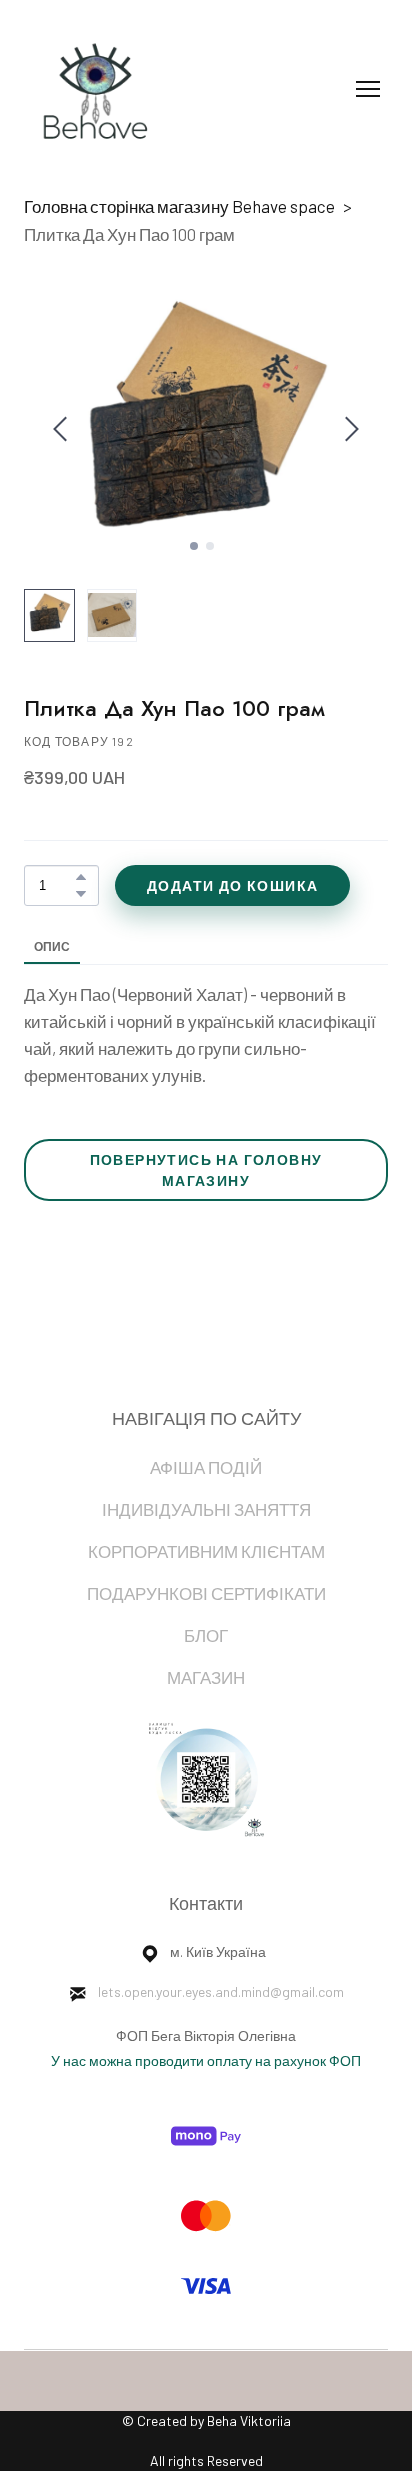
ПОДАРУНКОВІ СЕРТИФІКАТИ (206, 1593)
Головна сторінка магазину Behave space (179, 206)
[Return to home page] (90, 89)
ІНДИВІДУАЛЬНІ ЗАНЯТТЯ (206, 1509)
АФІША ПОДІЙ (206, 1467)
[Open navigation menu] (368, 89)
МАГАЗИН (206, 1677)
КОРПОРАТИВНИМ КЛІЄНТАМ (206, 1551)
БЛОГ (206, 1635)
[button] (81, 877)
